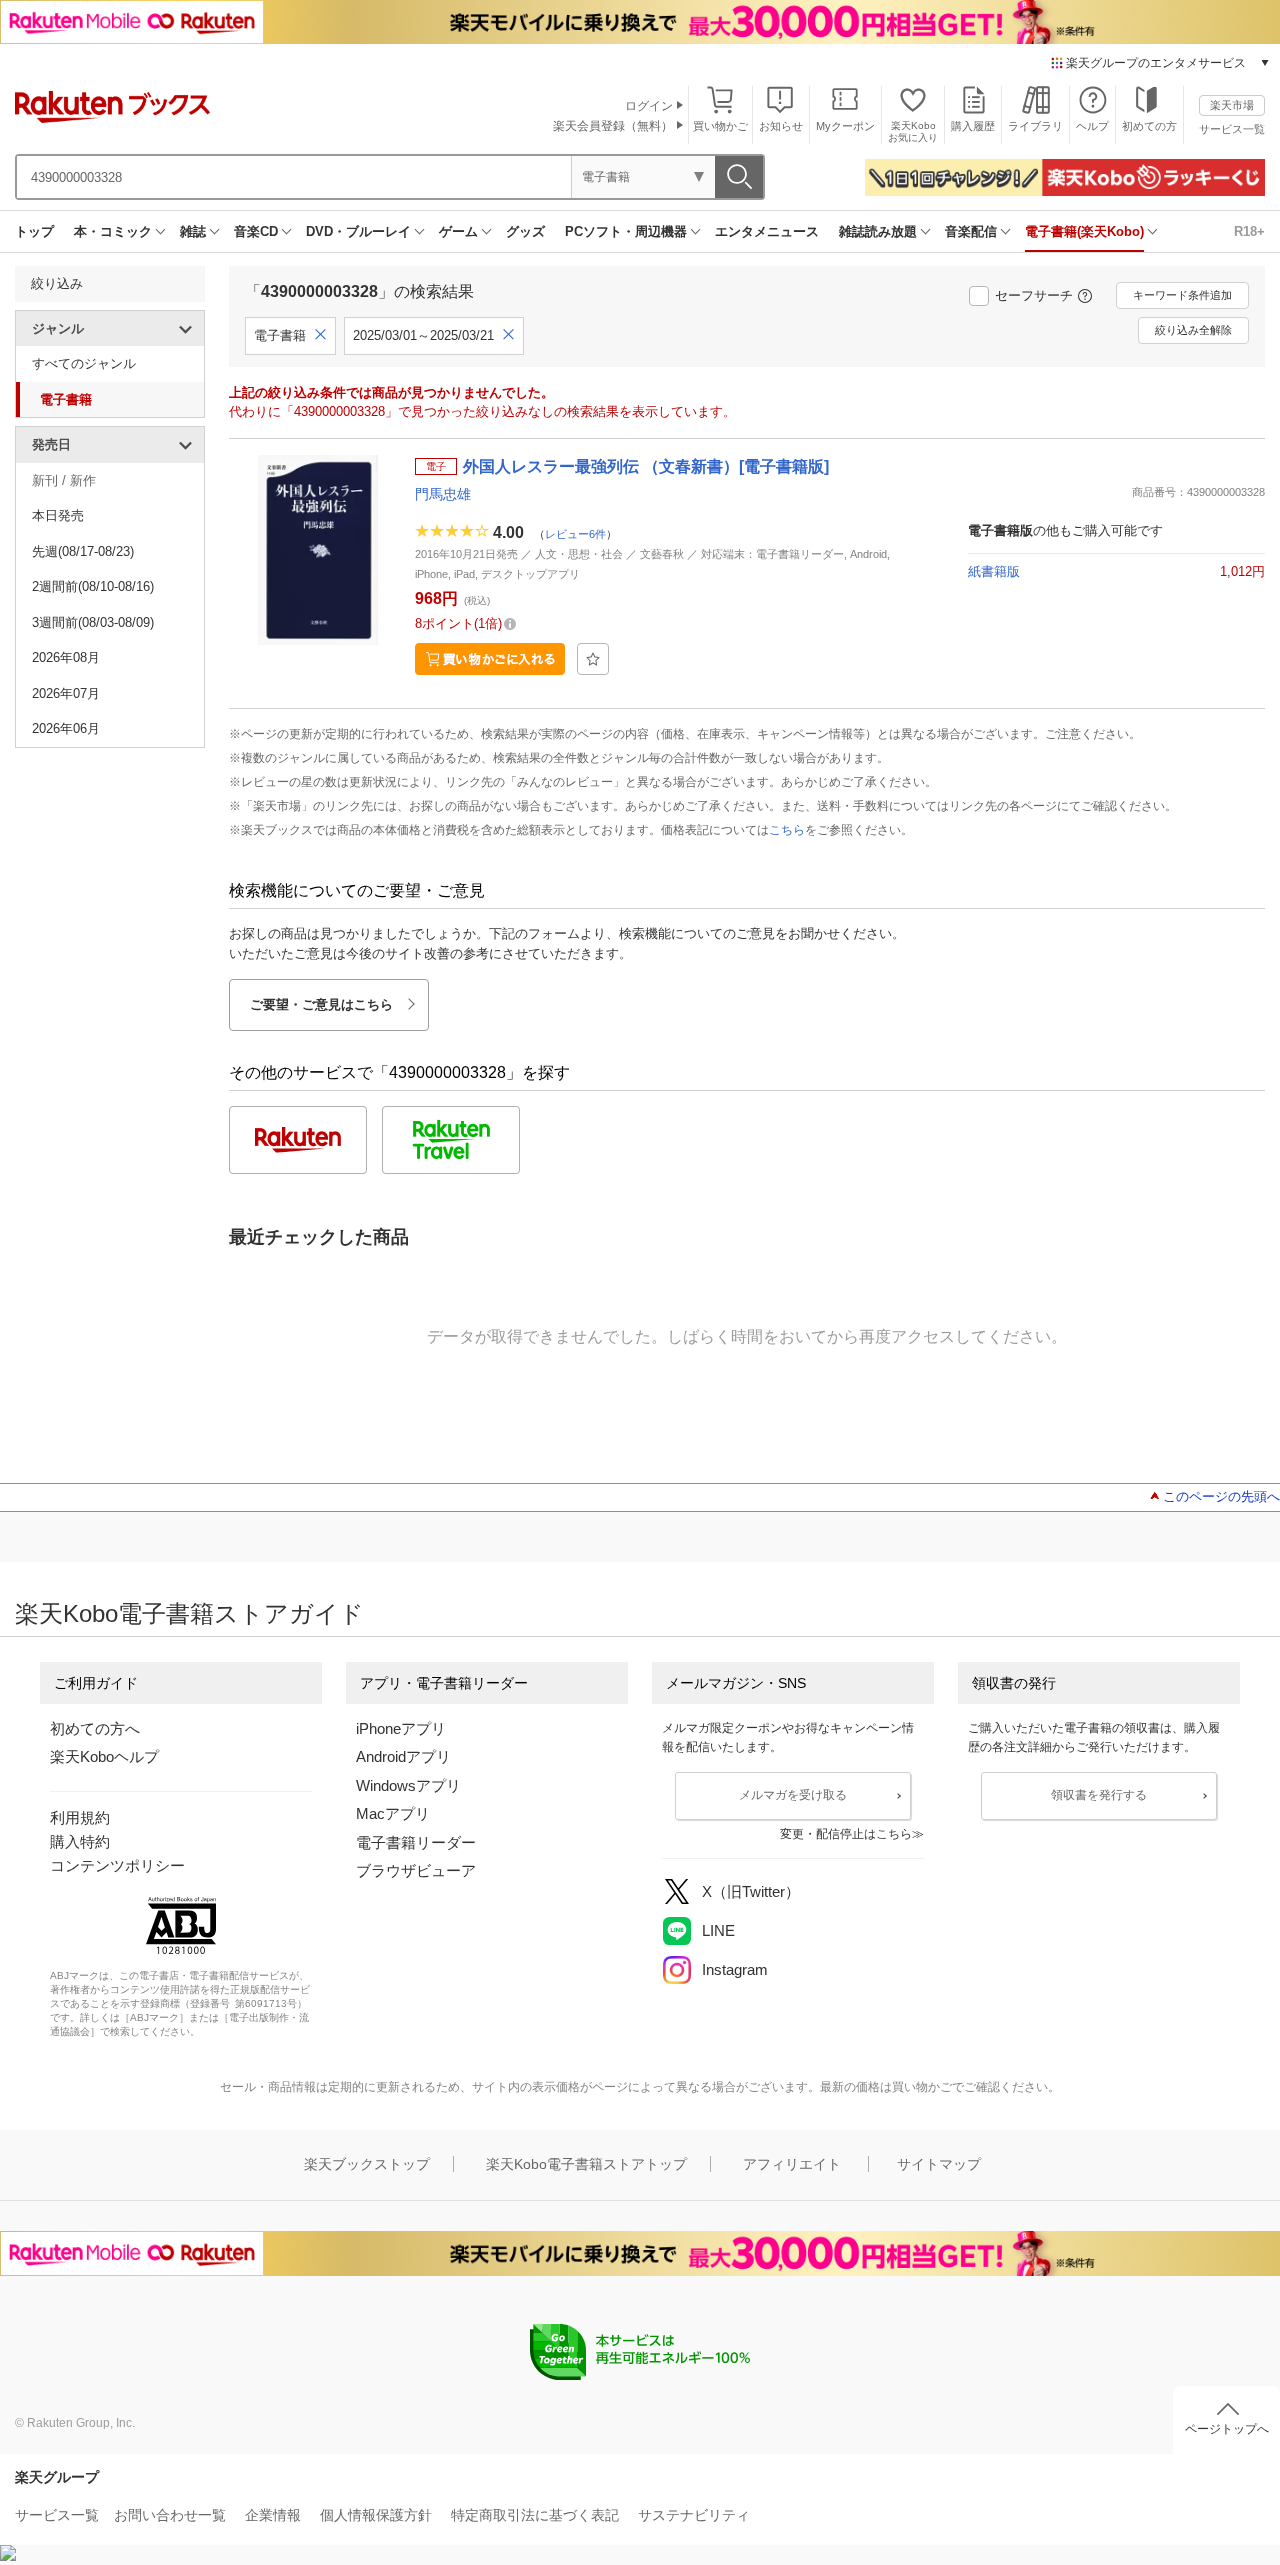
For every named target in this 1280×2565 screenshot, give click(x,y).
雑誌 (193, 231)
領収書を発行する (1099, 1795)
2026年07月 (66, 693)
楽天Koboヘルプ (104, 1756)
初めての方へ (95, 1728)
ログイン (649, 106)
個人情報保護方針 (376, 2515)
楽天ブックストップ (367, 2164)
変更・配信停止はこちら (846, 1834)
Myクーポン (845, 126)
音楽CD (256, 231)
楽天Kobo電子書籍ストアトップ (586, 2164)
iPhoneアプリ (401, 1728)
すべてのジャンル (84, 363)
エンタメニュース (767, 231)
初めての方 (1149, 126)
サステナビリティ (694, 2515)
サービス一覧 (1232, 129)
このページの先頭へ (1221, 1496)
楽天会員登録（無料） (613, 126)
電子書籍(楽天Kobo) (1084, 231)
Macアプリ (393, 1813)
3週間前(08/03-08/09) (93, 622)
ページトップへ (1227, 2429)
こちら (787, 830)
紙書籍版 (994, 571)
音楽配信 (971, 231)
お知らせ (781, 126)
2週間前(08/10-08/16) (93, 586)
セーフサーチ (1034, 295)
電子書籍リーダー (416, 1842)
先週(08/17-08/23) (83, 551)
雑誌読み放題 (878, 231)
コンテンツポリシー (117, 1865)
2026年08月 (66, 657)
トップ (34, 231)
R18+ (1249, 231)
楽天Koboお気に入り (913, 131)
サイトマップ (939, 2164)
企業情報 (273, 2515)
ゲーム (458, 231)
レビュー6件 (575, 534)
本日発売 (58, 515)
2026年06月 (66, 728)
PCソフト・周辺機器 (626, 231)
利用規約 (80, 1817)
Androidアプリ (403, 1756)
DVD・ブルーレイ (358, 231)
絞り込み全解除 (1193, 330)
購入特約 (80, 1841)
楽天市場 (1232, 105)
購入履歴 (973, 126)
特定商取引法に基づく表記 (535, 2515)
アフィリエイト (792, 2164)
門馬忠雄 (443, 494)
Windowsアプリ (408, 1785)
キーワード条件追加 (1182, 295)
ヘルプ (1092, 126)
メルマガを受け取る (793, 1795)
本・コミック (113, 231)
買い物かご (720, 126)
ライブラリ (1035, 126)
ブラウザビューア (416, 1870)
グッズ (525, 231)
